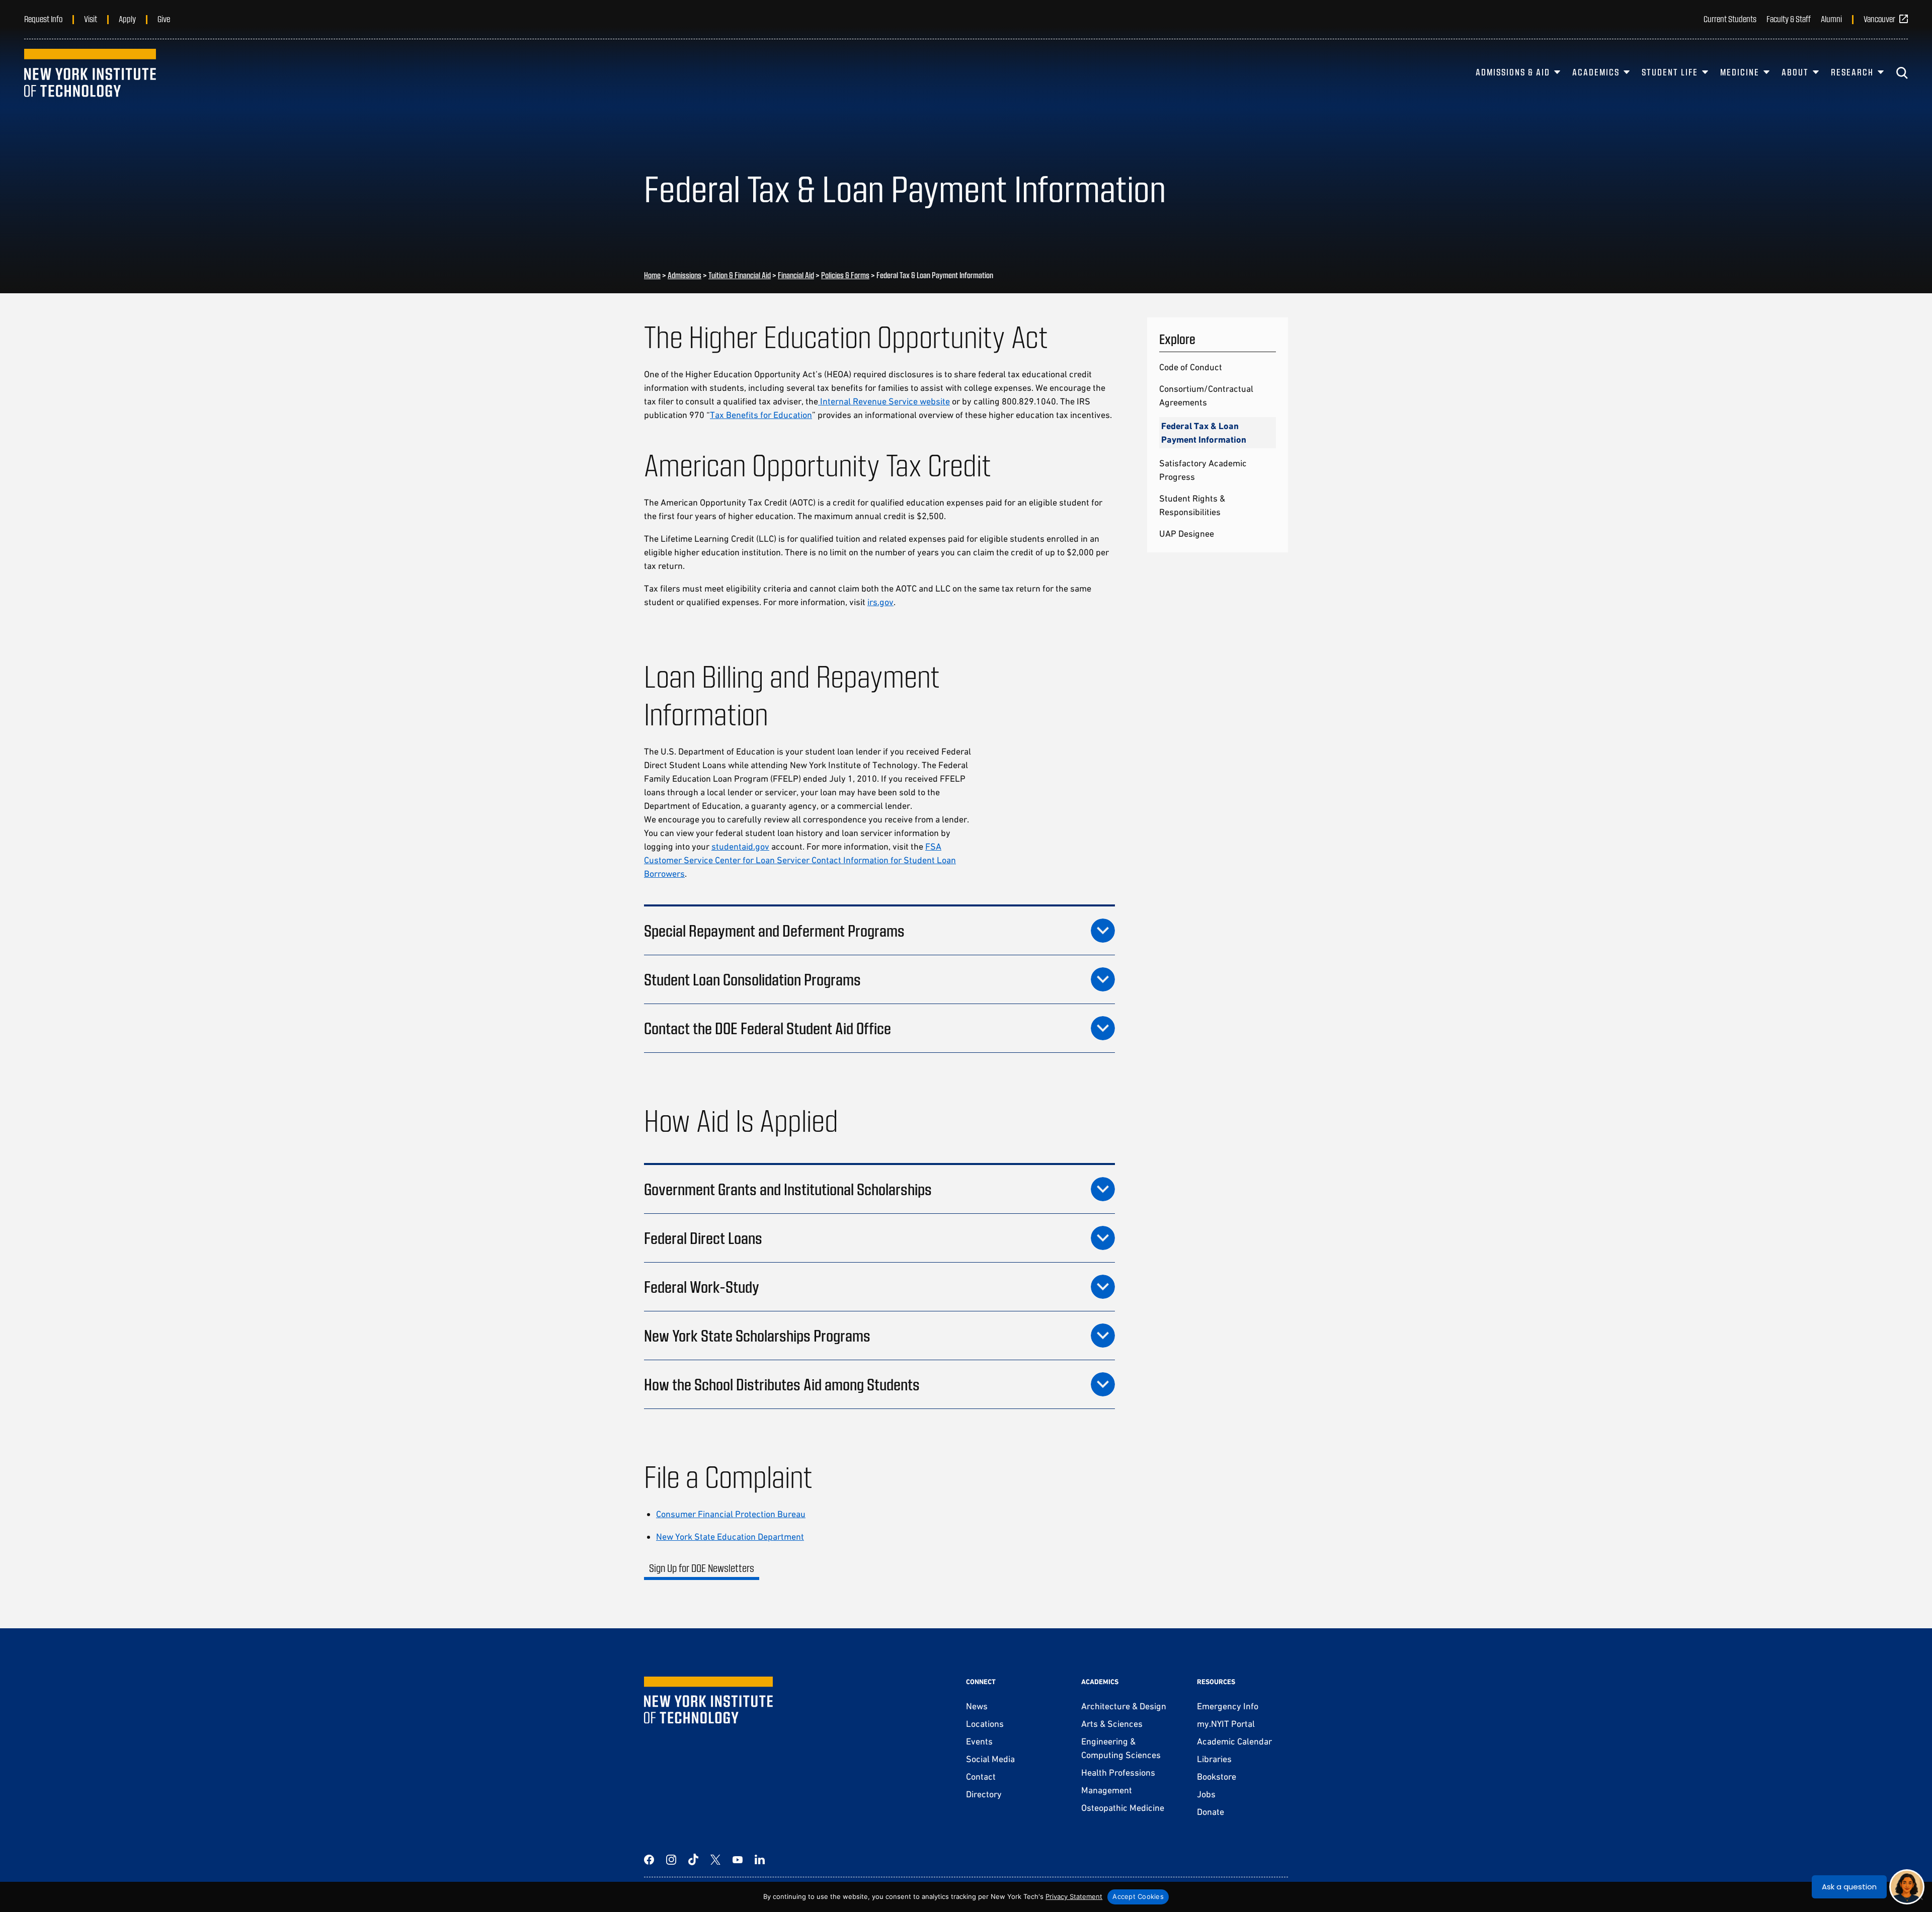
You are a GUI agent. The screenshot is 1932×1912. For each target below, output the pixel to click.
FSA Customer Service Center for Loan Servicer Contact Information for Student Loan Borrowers (800, 860)
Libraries (1214, 1759)
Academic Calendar (1234, 1741)
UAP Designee (1187, 533)
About (1795, 72)
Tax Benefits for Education (761, 415)
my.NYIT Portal (1226, 1724)
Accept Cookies (1138, 1896)
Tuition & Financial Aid (740, 275)
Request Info (43, 19)
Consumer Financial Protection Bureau (731, 1514)
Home (652, 275)
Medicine (1740, 72)
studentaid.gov (740, 846)
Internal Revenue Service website (884, 401)
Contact (981, 1776)
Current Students (1730, 19)
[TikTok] (693, 1860)
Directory (984, 1794)
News (977, 1706)
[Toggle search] (1902, 73)
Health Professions (1118, 1772)
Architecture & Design (1124, 1706)
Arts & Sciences (1112, 1724)
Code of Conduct (1191, 367)
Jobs (1206, 1794)
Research (1852, 72)
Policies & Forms (845, 275)
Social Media (990, 1759)
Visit (91, 19)
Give (164, 19)
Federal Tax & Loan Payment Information (1204, 433)
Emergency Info (1228, 1706)
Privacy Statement (1074, 1896)
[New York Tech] (90, 73)
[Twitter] (715, 1860)
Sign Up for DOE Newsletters (702, 1568)
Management (1107, 1790)
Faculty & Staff (1789, 19)
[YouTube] (738, 1860)
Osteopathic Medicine (1123, 1808)
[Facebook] (649, 1860)
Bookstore (1217, 1776)
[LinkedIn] (760, 1860)
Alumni (1831, 19)
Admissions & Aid (1513, 72)
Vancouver (1879, 19)
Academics (1596, 72)
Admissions (685, 275)
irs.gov (880, 602)
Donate (1211, 1812)
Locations (985, 1724)
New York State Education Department (730, 1536)
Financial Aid (796, 275)
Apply (127, 19)
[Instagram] (671, 1860)
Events (979, 1741)
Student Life (1670, 72)
